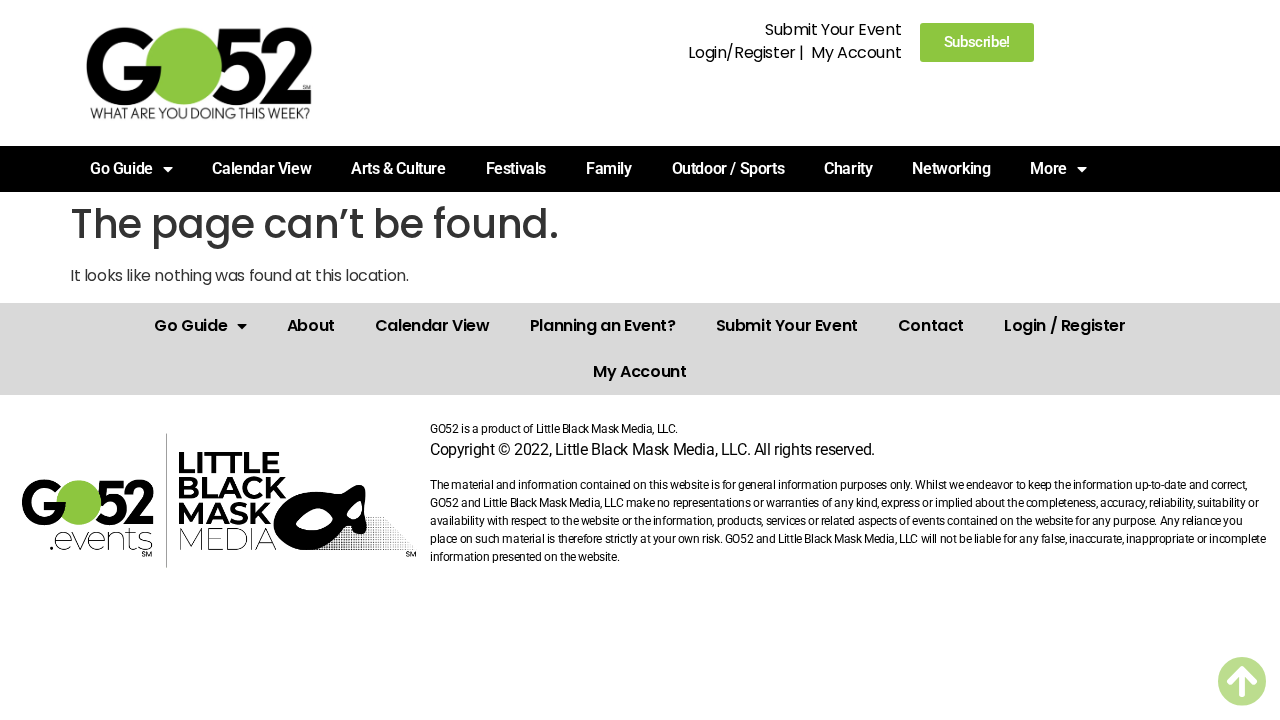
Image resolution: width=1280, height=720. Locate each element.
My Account (856, 52)
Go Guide (190, 325)
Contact (931, 325)
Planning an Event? (603, 325)
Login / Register (1065, 325)
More (1048, 168)
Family (609, 168)
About (311, 325)
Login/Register (741, 52)
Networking (951, 168)
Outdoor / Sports (728, 168)
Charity (848, 168)
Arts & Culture (398, 168)
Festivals (516, 168)
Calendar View (261, 168)
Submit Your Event (833, 29)
